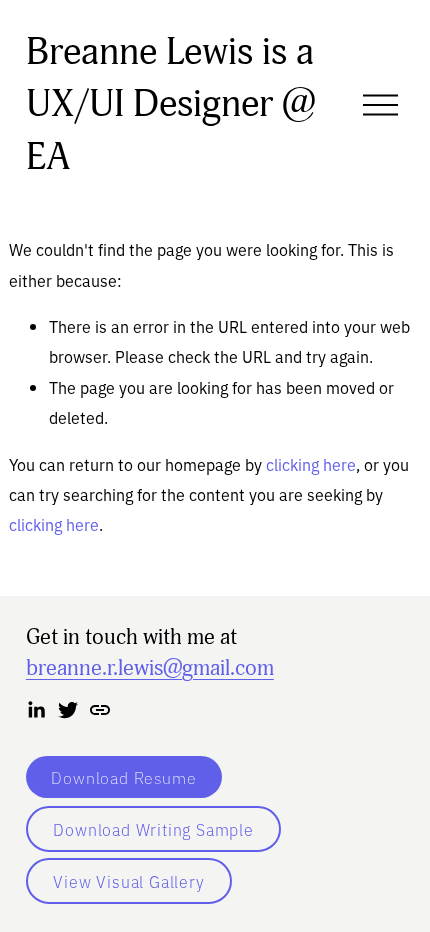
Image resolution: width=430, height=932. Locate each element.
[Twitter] (68, 710)
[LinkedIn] (36, 710)
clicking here (311, 464)
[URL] (100, 710)
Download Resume (123, 777)
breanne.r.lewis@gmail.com (150, 668)
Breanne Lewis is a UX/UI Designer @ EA (170, 104)
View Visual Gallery (128, 881)
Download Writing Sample (153, 829)
